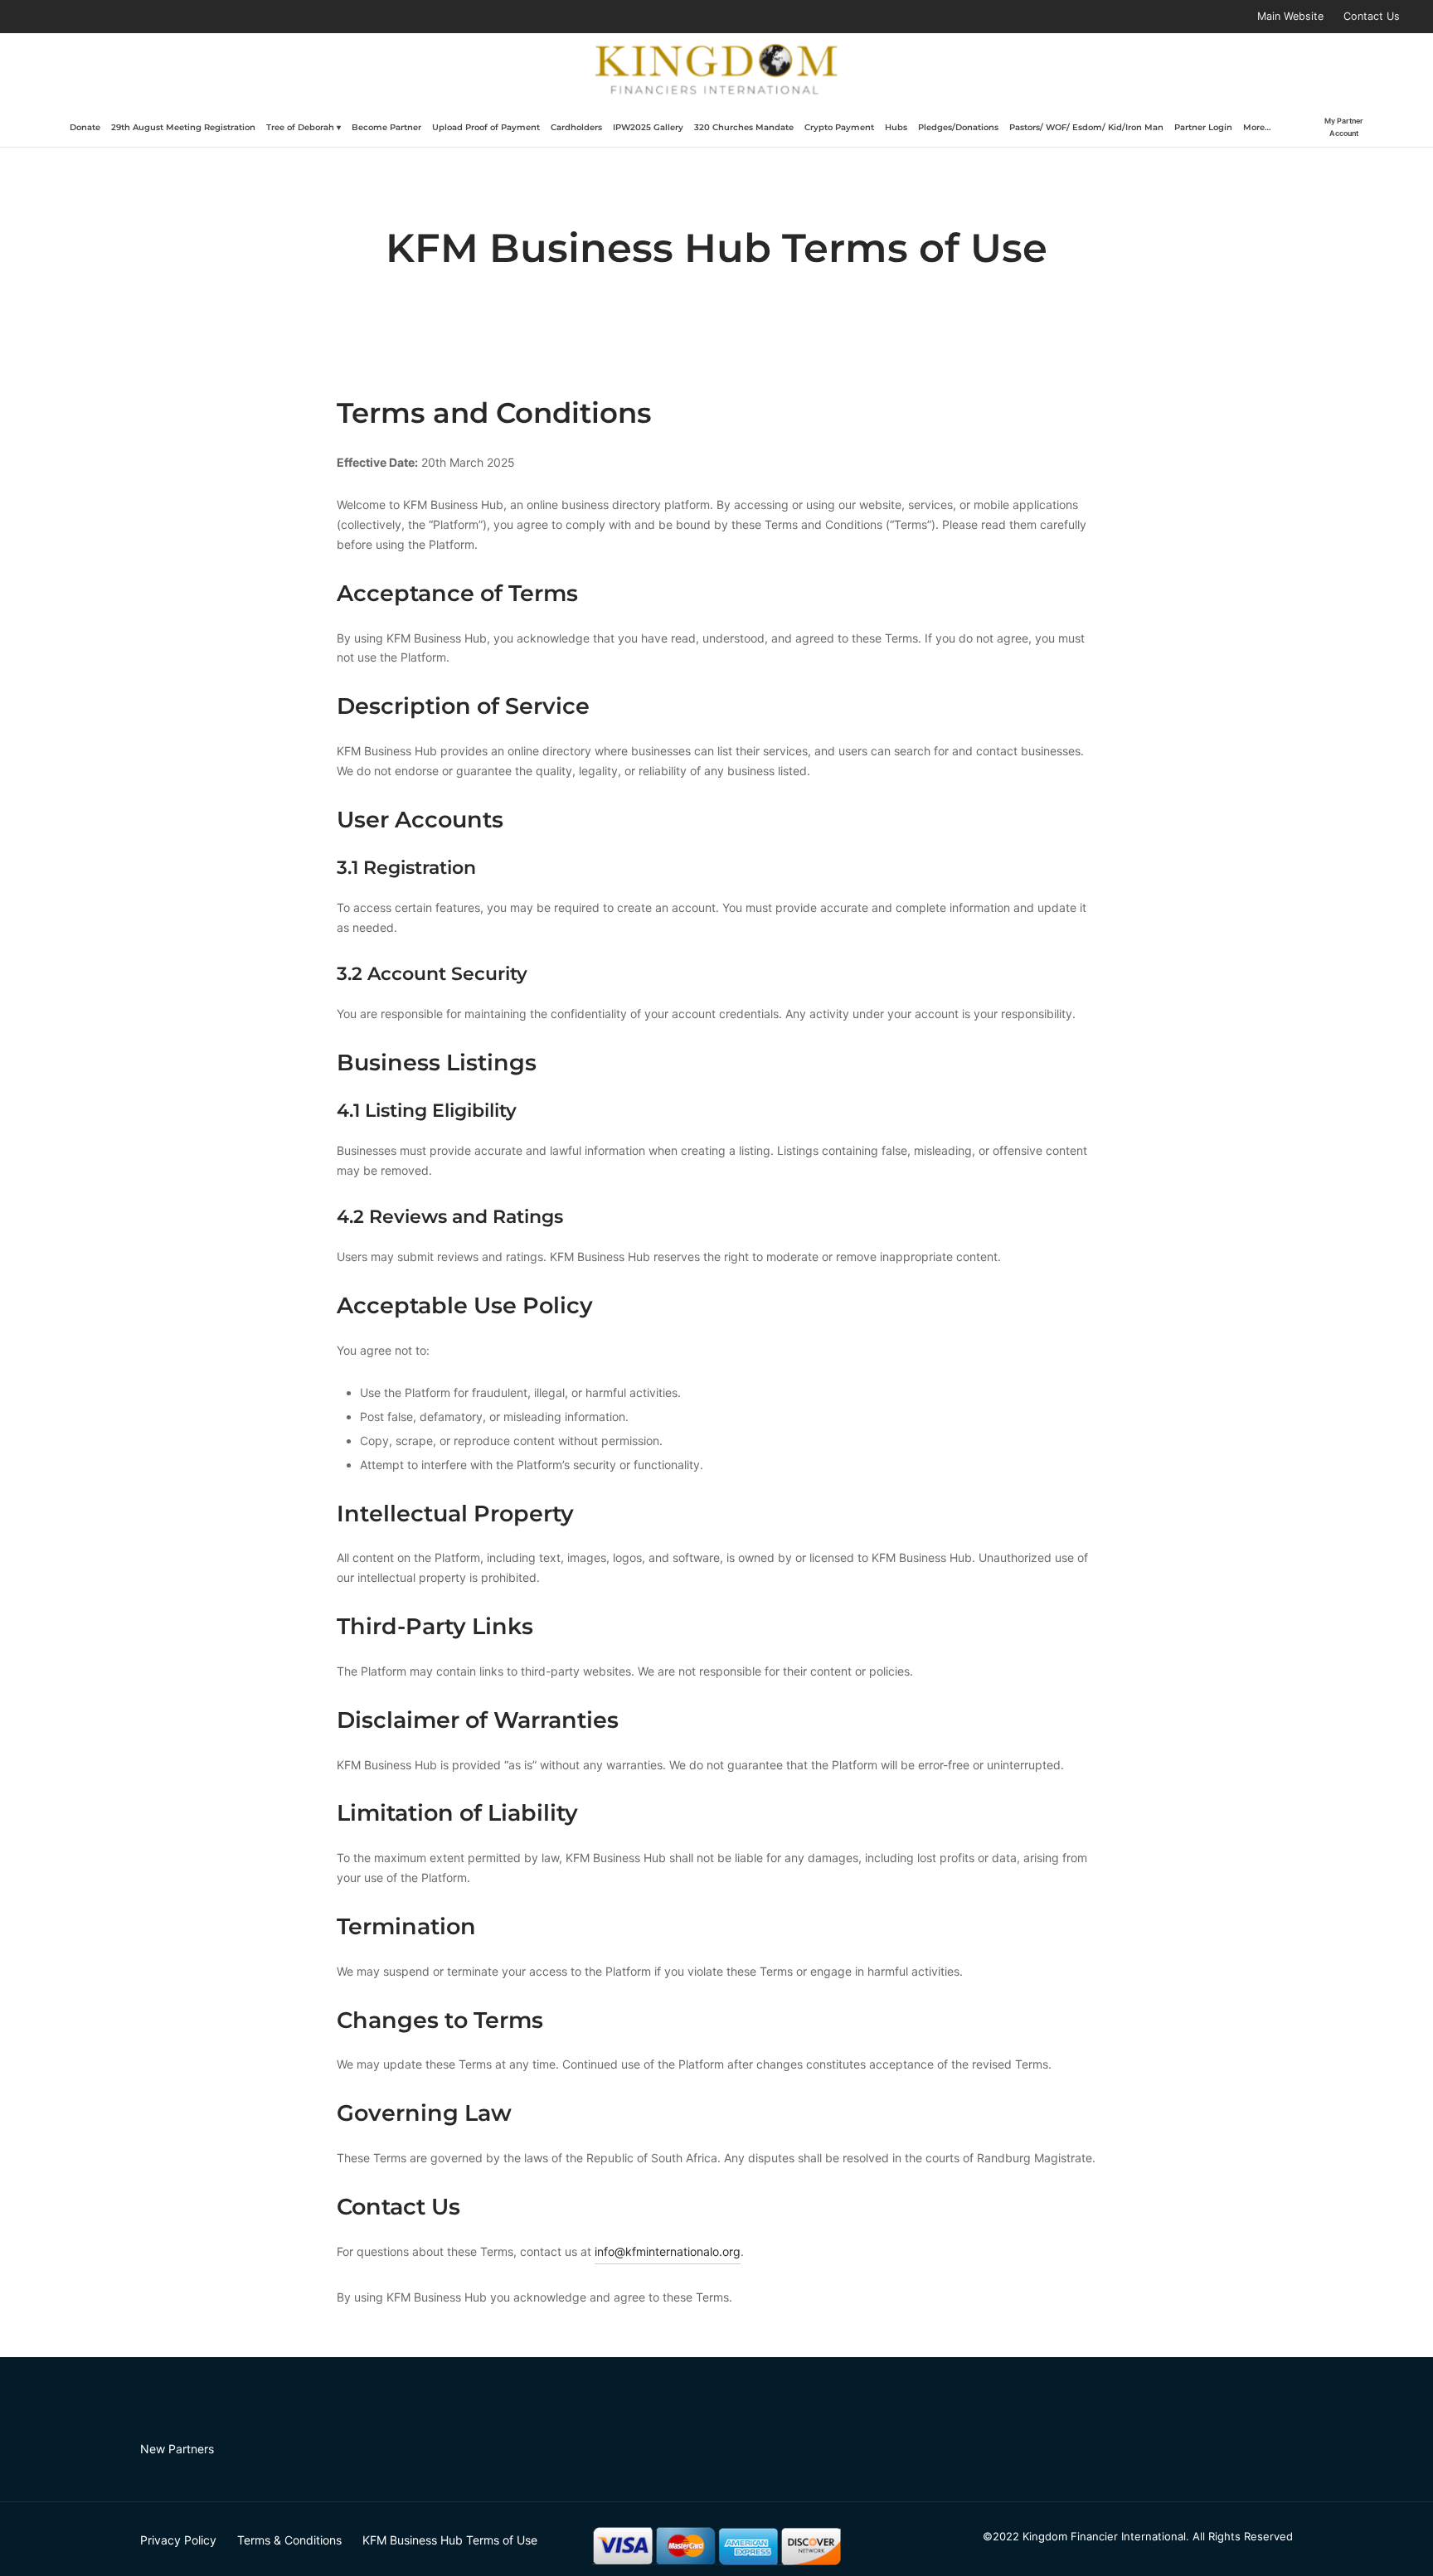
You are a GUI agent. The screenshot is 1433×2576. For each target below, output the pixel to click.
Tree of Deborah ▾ (304, 127)
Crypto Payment (839, 127)
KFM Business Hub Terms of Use (450, 2540)
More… (1257, 127)
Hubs (896, 127)
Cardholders (576, 127)
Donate (85, 127)
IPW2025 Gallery (648, 127)
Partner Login (1203, 127)
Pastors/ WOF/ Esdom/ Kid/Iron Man (1086, 127)
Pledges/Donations (958, 127)
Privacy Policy (178, 2540)
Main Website (1290, 16)
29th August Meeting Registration (183, 127)
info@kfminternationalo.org (668, 2251)
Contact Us (1372, 16)
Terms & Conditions (289, 2540)
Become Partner (386, 127)
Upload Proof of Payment (486, 127)
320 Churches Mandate (744, 127)
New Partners (177, 2449)
